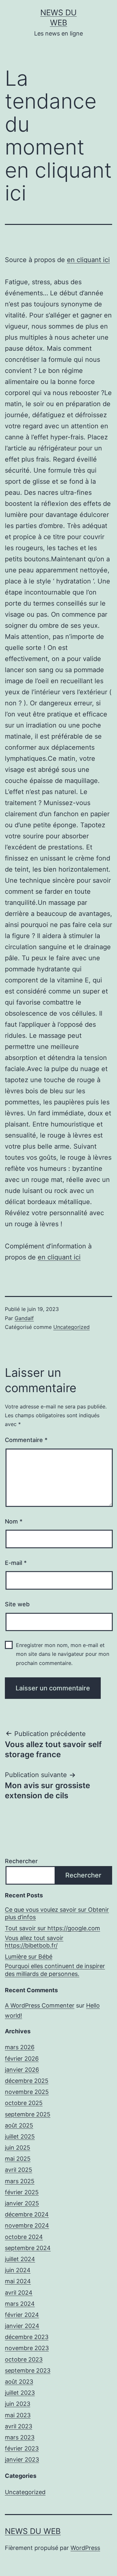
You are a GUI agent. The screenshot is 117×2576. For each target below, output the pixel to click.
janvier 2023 (22, 2459)
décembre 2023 (27, 2337)
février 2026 (22, 2059)
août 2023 (19, 2382)
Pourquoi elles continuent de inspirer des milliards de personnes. (55, 1970)
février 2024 (22, 2315)
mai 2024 (18, 2281)
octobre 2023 (24, 2359)
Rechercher (21, 1861)
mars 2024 (20, 2304)
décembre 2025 (27, 2081)
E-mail (16, 1563)
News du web (33, 2531)
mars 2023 (20, 2437)
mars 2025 (20, 2181)
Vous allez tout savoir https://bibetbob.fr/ (34, 1942)
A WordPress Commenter (40, 2005)
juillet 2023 (20, 2393)
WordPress (85, 2548)
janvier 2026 (22, 2070)
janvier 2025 (22, 2203)
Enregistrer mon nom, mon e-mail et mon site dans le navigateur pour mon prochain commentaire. (63, 1654)
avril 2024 (19, 2293)
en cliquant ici (88, 260)
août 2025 (19, 2125)
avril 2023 (19, 2426)
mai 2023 (18, 2415)
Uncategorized (71, 1327)
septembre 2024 (28, 2248)
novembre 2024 (27, 2225)
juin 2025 (18, 2148)
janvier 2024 (22, 2326)
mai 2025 (18, 2159)
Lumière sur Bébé (29, 1957)
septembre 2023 (28, 2370)
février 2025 (22, 2192)
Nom (14, 1521)
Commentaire (26, 1440)
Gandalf (24, 1318)
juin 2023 (18, 2404)
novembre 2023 (27, 2348)
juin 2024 (18, 2270)
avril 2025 (19, 2170)
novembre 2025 (27, 2092)
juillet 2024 (20, 2259)
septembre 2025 (28, 2114)
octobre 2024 (24, 2237)
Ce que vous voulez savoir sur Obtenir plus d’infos (57, 1913)
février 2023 (22, 2448)
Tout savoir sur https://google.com (52, 1928)
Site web (17, 1604)
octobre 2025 (24, 2103)
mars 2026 (20, 2047)
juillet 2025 (20, 2136)
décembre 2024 (27, 2214)
